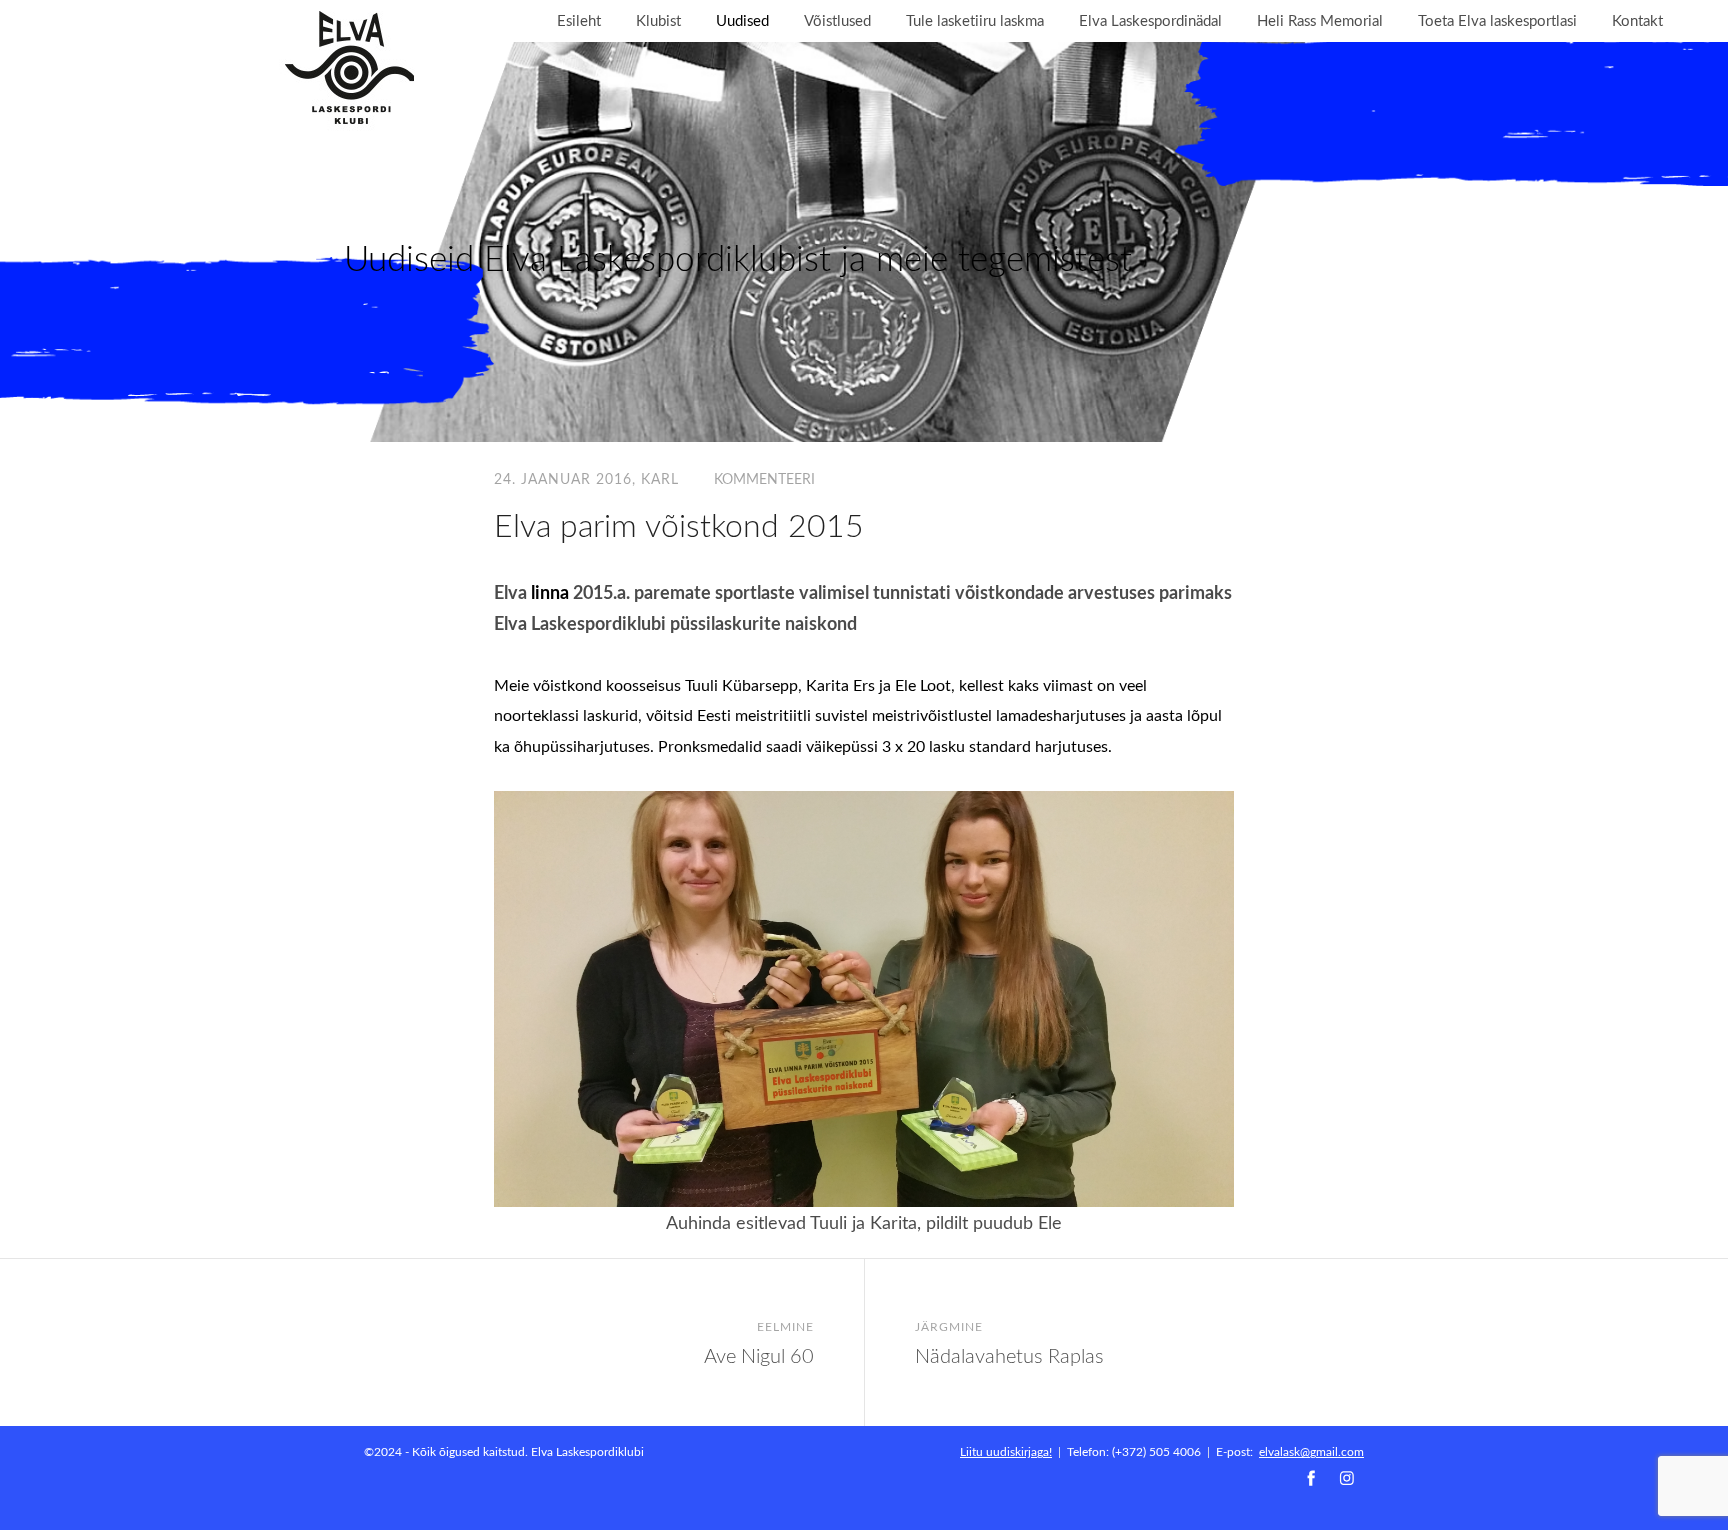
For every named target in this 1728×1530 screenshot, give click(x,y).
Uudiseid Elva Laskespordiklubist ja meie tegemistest (738, 257)
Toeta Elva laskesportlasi (1497, 20)
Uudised (742, 20)
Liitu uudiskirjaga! (1006, 1451)
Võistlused (837, 20)
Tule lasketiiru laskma (975, 20)
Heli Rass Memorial (1320, 20)
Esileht (579, 20)
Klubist (658, 20)
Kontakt (1637, 20)
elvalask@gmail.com (1311, 1451)
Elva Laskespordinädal (1150, 20)
